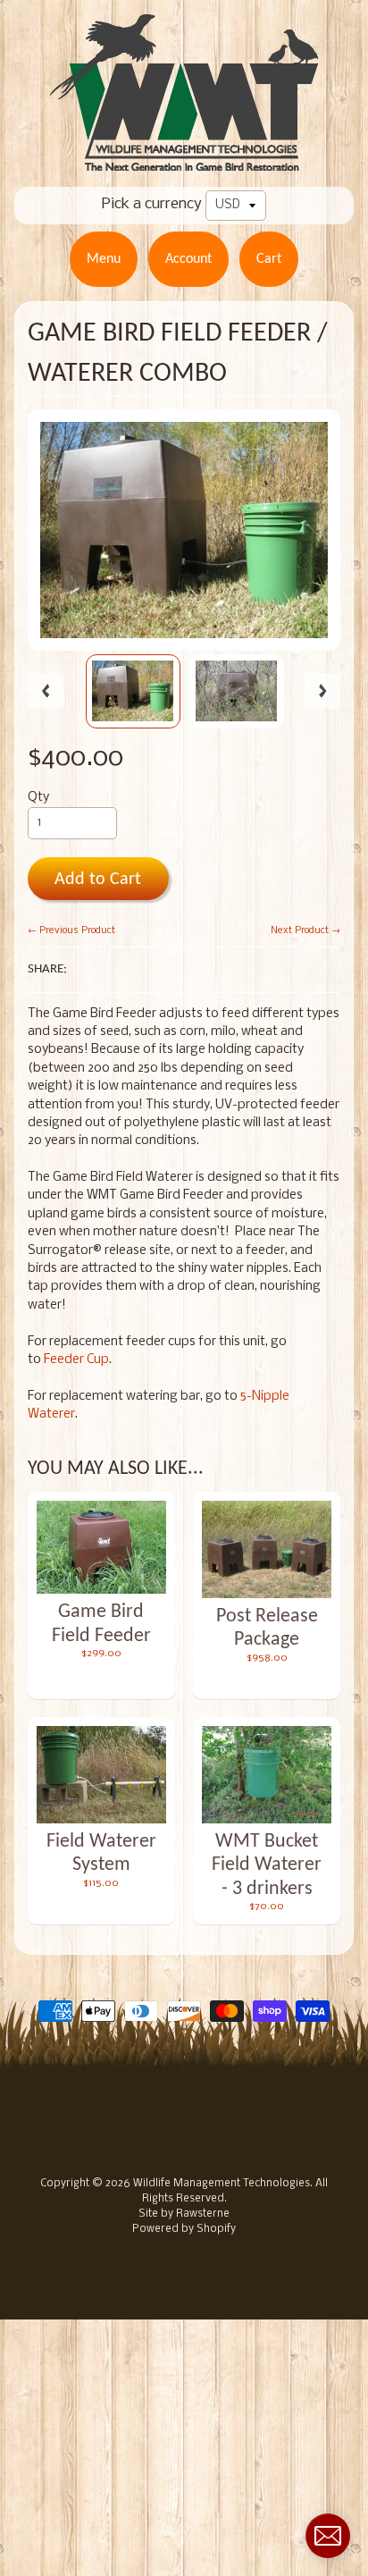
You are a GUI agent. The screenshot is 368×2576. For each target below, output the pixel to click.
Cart (269, 259)
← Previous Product (71, 930)
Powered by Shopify (184, 2229)
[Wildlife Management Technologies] (184, 160)
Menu (104, 259)
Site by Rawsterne (184, 2214)
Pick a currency (152, 204)
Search (184, 2056)
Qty (38, 798)
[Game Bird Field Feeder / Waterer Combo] (133, 691)
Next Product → (305, 930)
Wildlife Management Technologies (222, 2184)
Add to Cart (98, 880)
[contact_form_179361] (328, 2536)
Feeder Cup (76, 1360)
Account (188, 259)
